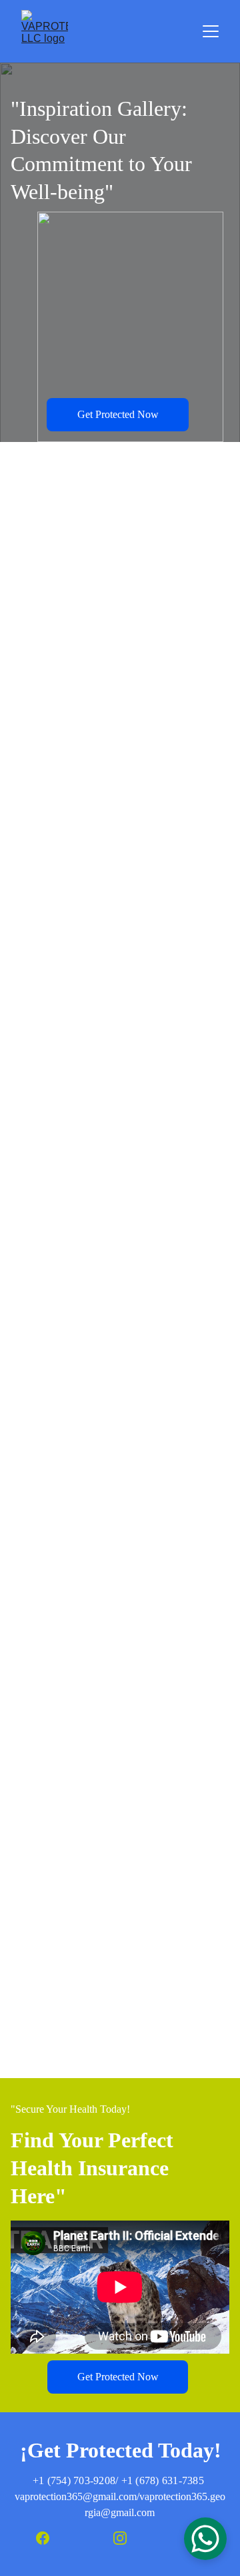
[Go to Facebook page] (49, 2538)
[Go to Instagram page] (127, 2538)
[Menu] (211, 31)
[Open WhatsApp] (205, 2539)
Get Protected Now (118, 414)
